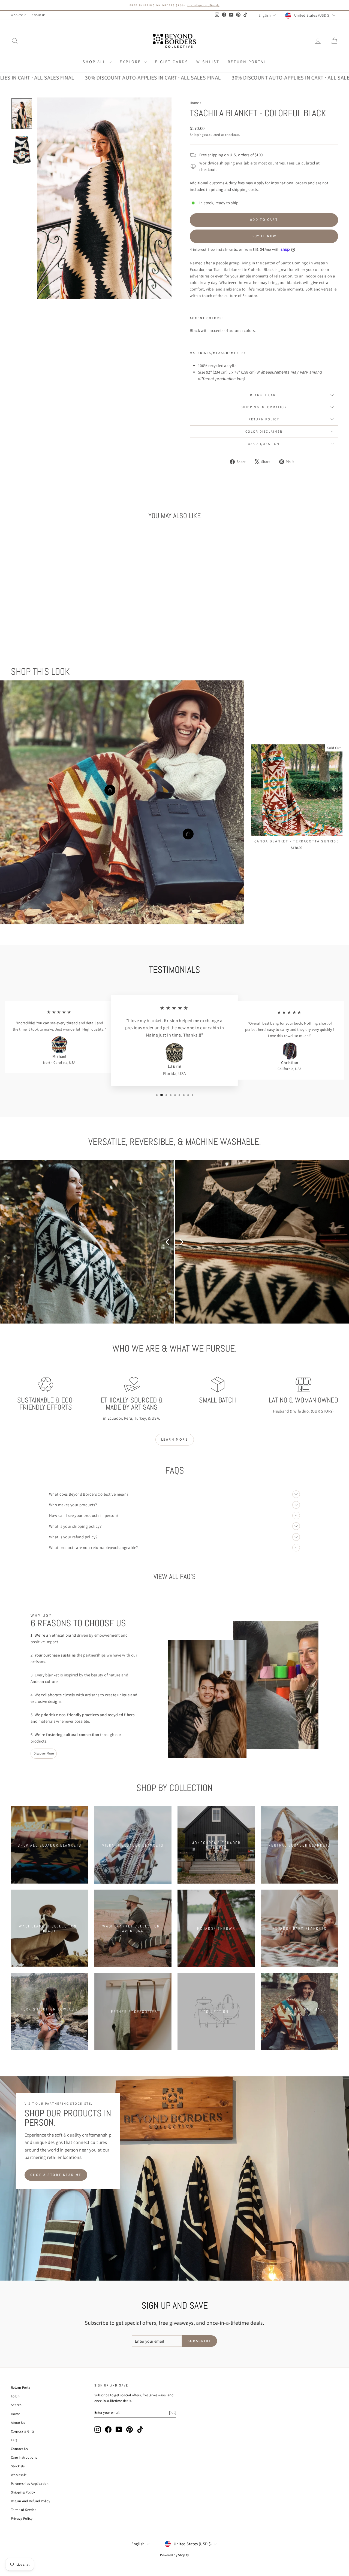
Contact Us (19, 2449)
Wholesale (19, 2475)
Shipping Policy (23, 2492)
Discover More (44, 1753)
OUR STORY (322, 1411)
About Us (18, 2423)
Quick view (49, 604)
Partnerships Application (30, 2484)
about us (38, 15)
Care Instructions (24, 2457)
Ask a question (264, 444)
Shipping (197, 135)
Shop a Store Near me (56, 2175)
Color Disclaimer (264, 431)
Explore (131, 62)
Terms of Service (24, 2510)
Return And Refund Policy (31, 2501)
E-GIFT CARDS (172, 62)
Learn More (175, 1439)
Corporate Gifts (23, 2431)
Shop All (95, 62)
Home (194, 103)
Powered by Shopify (174, 2555)
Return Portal (247, 62)
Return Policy (264, 419)
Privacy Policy (22, 2518)
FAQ (14, 2440)
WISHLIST (208, 62)
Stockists (18, 2466)
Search (16, 2405)
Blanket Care (264, 395)
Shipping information (264, 407)
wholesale (19, 15)
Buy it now (264, 236)
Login (15, 2396)
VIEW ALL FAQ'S (175, 1577)
